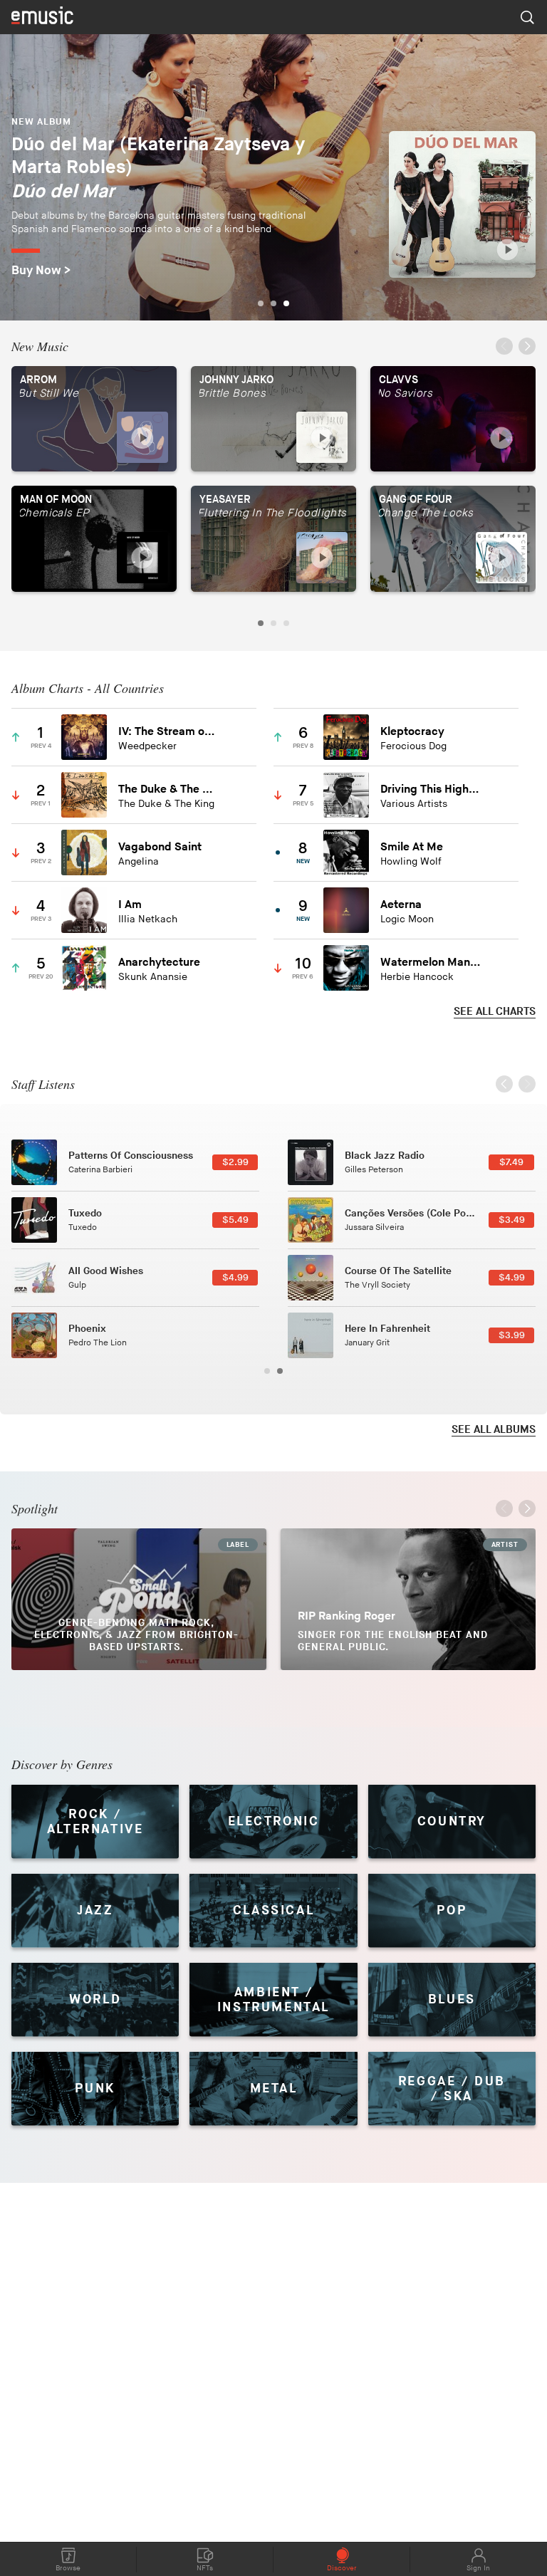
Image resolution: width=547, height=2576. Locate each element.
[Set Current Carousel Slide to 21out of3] (286, 303)
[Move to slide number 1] (261, 623)
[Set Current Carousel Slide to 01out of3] (261, 303)
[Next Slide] (527, 348)
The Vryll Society (377, 1285)
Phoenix (87, 1329)
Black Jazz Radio (385, 1156)
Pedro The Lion (98, 1343)
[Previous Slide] (504, 348)
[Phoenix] (34, 1335)
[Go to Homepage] (42, 17)
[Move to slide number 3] (286, 623)
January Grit (367, 1343)
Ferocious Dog (413, 746)
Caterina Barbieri (100, 1170)
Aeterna (401, 905)
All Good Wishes (106, 1271)
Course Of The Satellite (398, 1271)
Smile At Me (412, 847)
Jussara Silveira (374, 1227)
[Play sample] (507, 250)
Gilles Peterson (374, 1170)
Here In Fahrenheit (387, 1329)
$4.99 (235, 1278)
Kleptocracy (412, 732)
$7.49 (511, 1162)
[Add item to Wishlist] (235, 737)
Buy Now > (41, 271)
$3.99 (512, 1335)
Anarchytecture (159, 963)
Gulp (77, 1285)
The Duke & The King (168, 789)
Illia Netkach (148, 919)
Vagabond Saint (160, 847)
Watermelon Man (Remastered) (431, 963)
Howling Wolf (411, 861)
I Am (130, 905)
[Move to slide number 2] (273, 623)
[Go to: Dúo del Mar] (462, 204)
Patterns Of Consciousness (131, 1156)
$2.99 (235, 1162)
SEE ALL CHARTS (495, 1012)
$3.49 (512, 1220)
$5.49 (235, 1220)
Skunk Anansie (153, 977)
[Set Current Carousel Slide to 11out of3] (273, 303)
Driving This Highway (431, 789)
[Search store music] (527, 17)
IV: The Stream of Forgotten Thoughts (168, 732)
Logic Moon (407, 919)
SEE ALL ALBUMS (494, 1430)
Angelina (139, 861)
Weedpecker (147, 746)
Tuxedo (85, 1213)
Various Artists (414, 804)
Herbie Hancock (417, 977)
